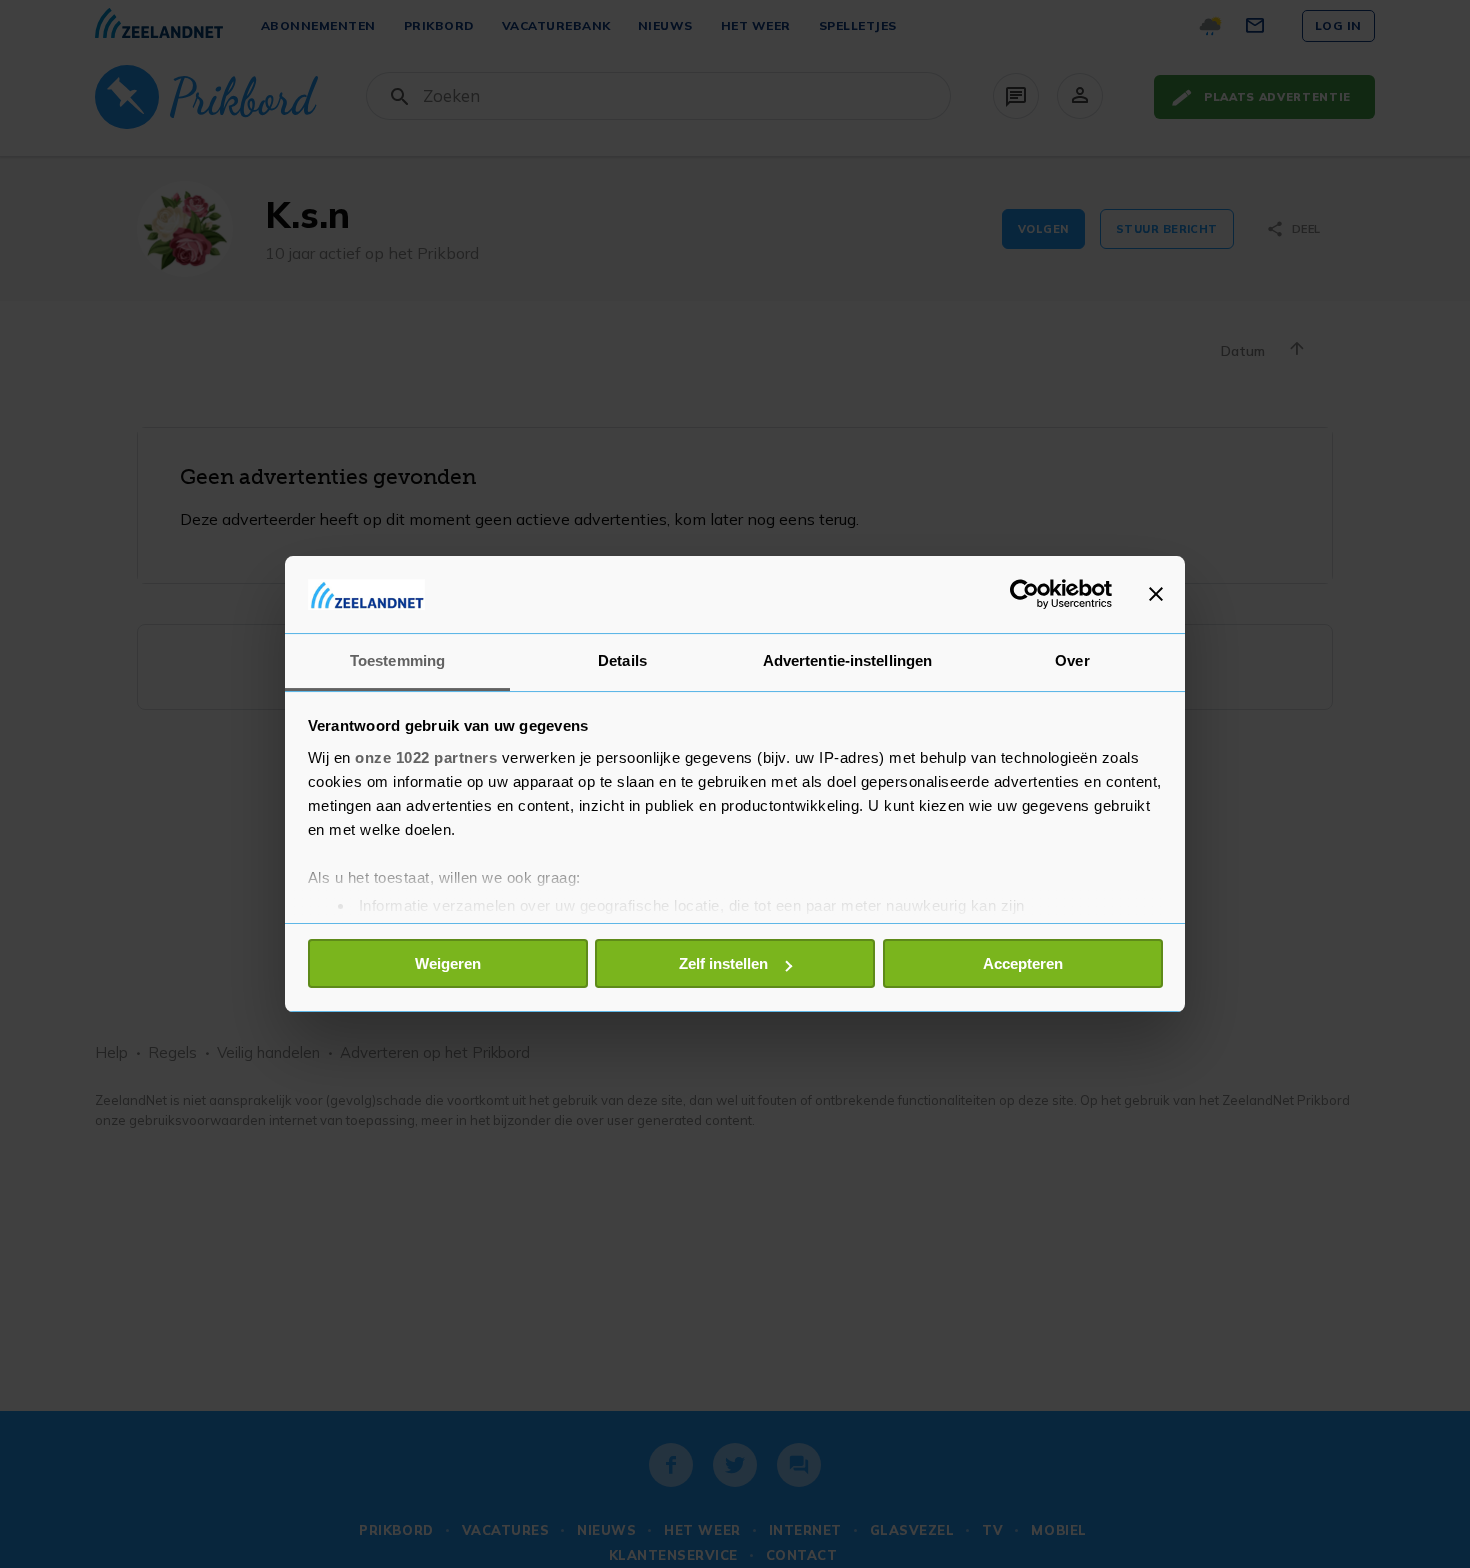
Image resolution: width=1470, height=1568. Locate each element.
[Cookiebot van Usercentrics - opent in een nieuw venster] (1024, 594)
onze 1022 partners (426, 757)
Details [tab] (622, 660)
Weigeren (448, 963)
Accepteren (1023, 963)
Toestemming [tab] (397, 660)
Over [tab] (1072, 660)
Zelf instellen (723, 963)
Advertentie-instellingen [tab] (847, 660)
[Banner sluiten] (1156, 594)
